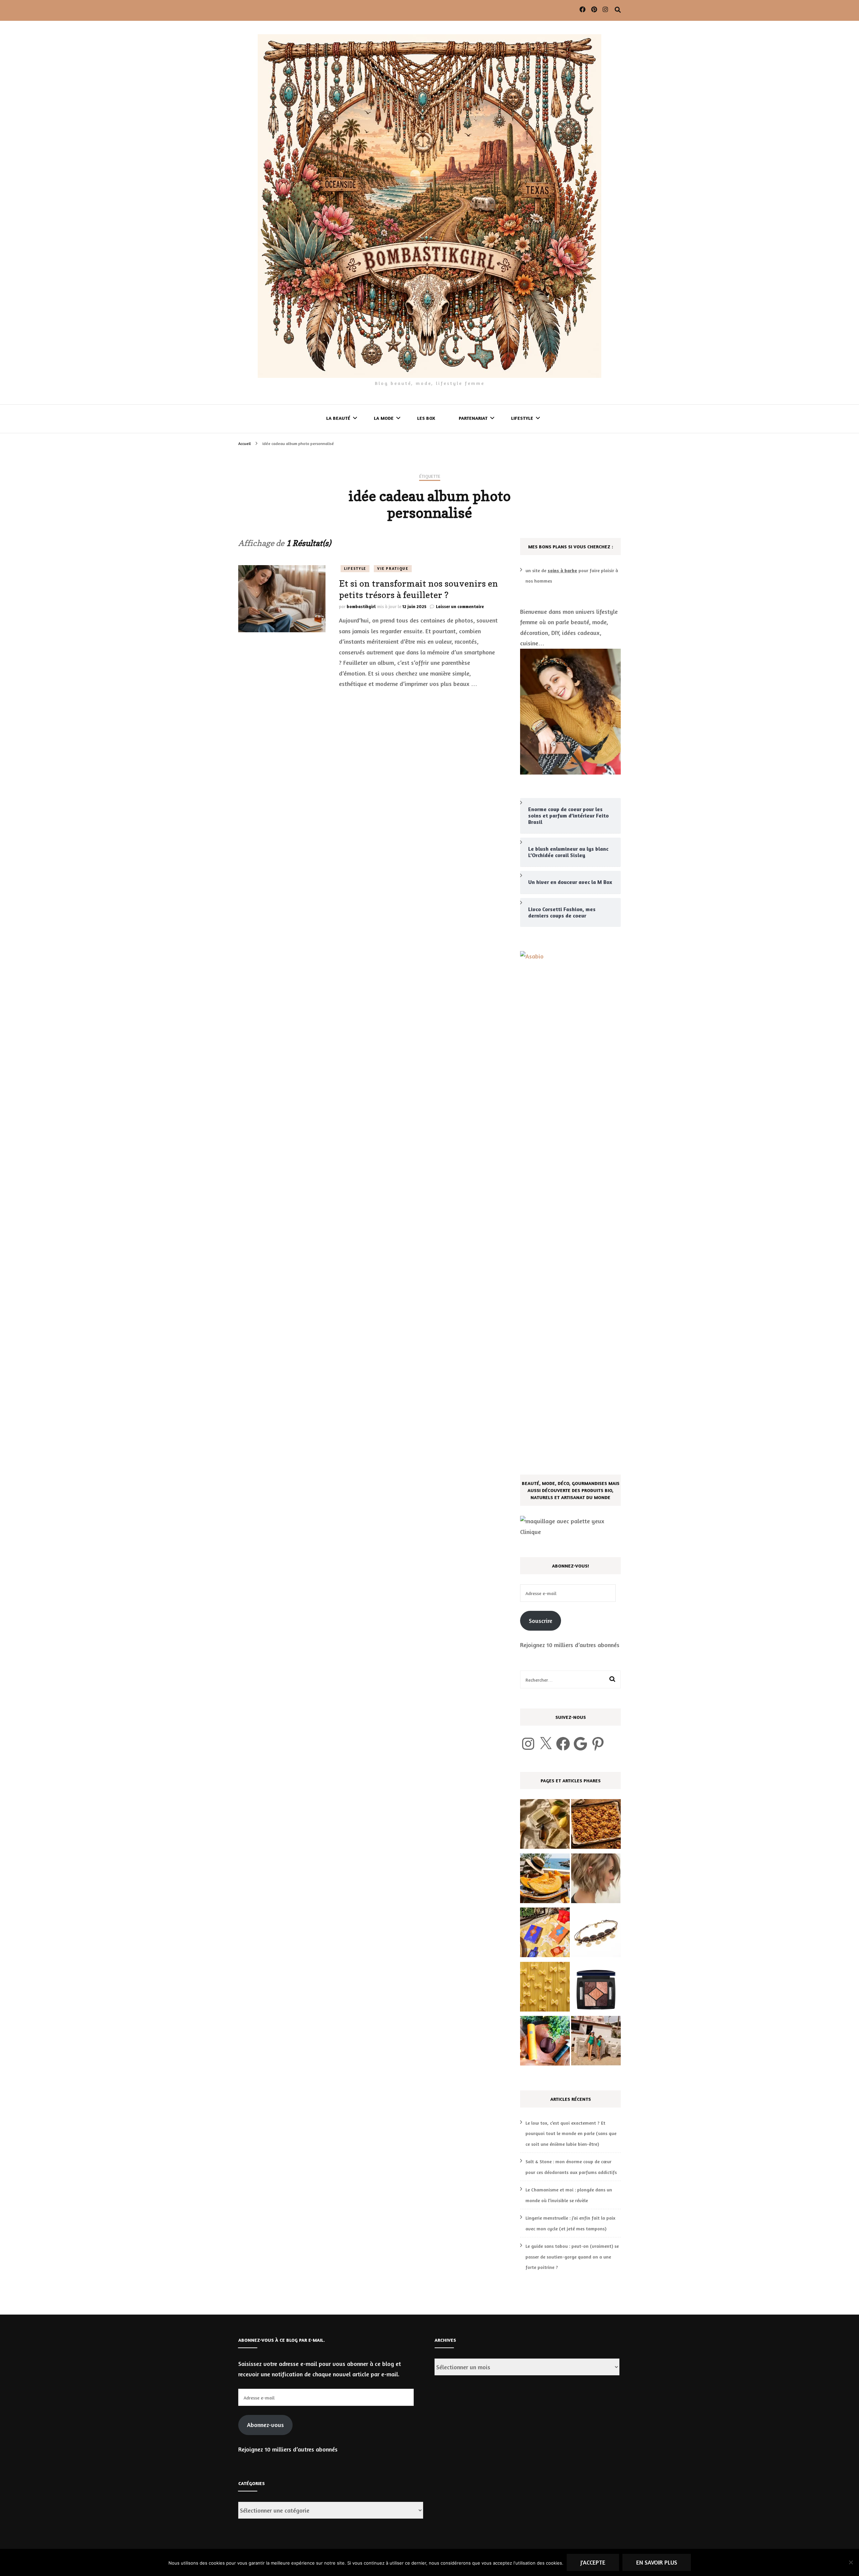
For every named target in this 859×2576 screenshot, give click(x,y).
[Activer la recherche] (618, 10)
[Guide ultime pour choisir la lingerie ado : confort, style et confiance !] (596, 2042)
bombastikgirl (361, 606)
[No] (851, 2562)
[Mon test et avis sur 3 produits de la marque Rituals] (545, 2042)
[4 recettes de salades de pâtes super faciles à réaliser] (545, 1988)
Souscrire (541, 1621)
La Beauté (338, 418)
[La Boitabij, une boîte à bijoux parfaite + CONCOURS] (596, 1934)
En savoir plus (657, 2562)
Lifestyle (522, 418)
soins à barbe (562, 570)
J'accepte (593, 2562)
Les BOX (426, 418)
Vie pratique (393, 568)
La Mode (384, 418)
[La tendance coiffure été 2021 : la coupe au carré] (596, 1880)
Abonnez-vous (265, 2425)
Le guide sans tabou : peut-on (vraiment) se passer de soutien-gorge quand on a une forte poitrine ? (572, 2257)
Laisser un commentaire (460, 606)
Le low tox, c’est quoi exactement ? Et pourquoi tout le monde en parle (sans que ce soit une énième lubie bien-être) (571, 2133)
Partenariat (473, 418)
